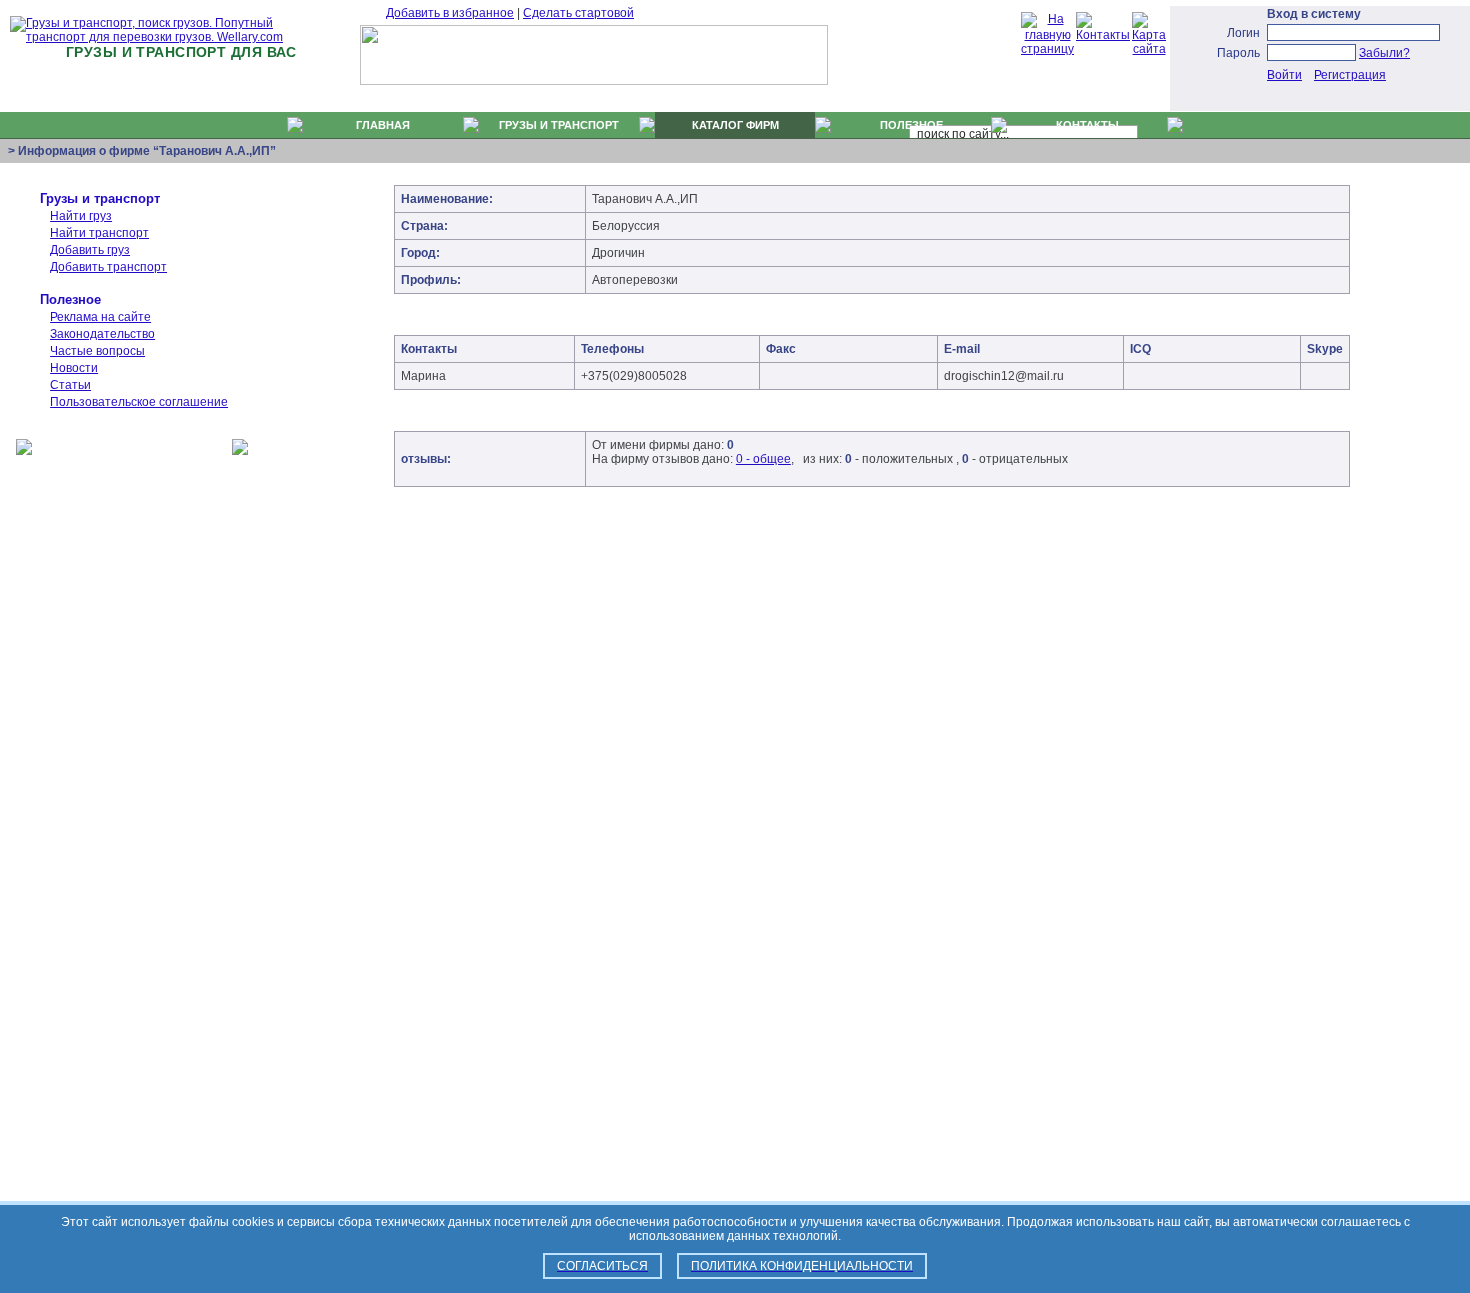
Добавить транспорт (108, 267)
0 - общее (763, 459)
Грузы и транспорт (100, 198)
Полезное (70, 299)
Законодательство (102, 334)
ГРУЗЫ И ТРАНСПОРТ (559, 125)
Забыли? (1384, 53)
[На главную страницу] (1047, 49)
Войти (1284, 75)
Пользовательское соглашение (139, 402)
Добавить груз (90, 250)
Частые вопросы (97, 351)
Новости (74, 368)
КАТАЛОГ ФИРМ (735, 125)
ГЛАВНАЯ (383, 125)
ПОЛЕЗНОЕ (911, 125)
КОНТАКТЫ (1087, 125)
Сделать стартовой (578, 13)
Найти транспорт (99, 233)
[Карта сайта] (1149, 49)
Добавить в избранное (450, 13)
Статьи (70, 385)
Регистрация (1350, 75)
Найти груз (81, 216)
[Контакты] (1103, 35)
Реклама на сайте (100, 317)
